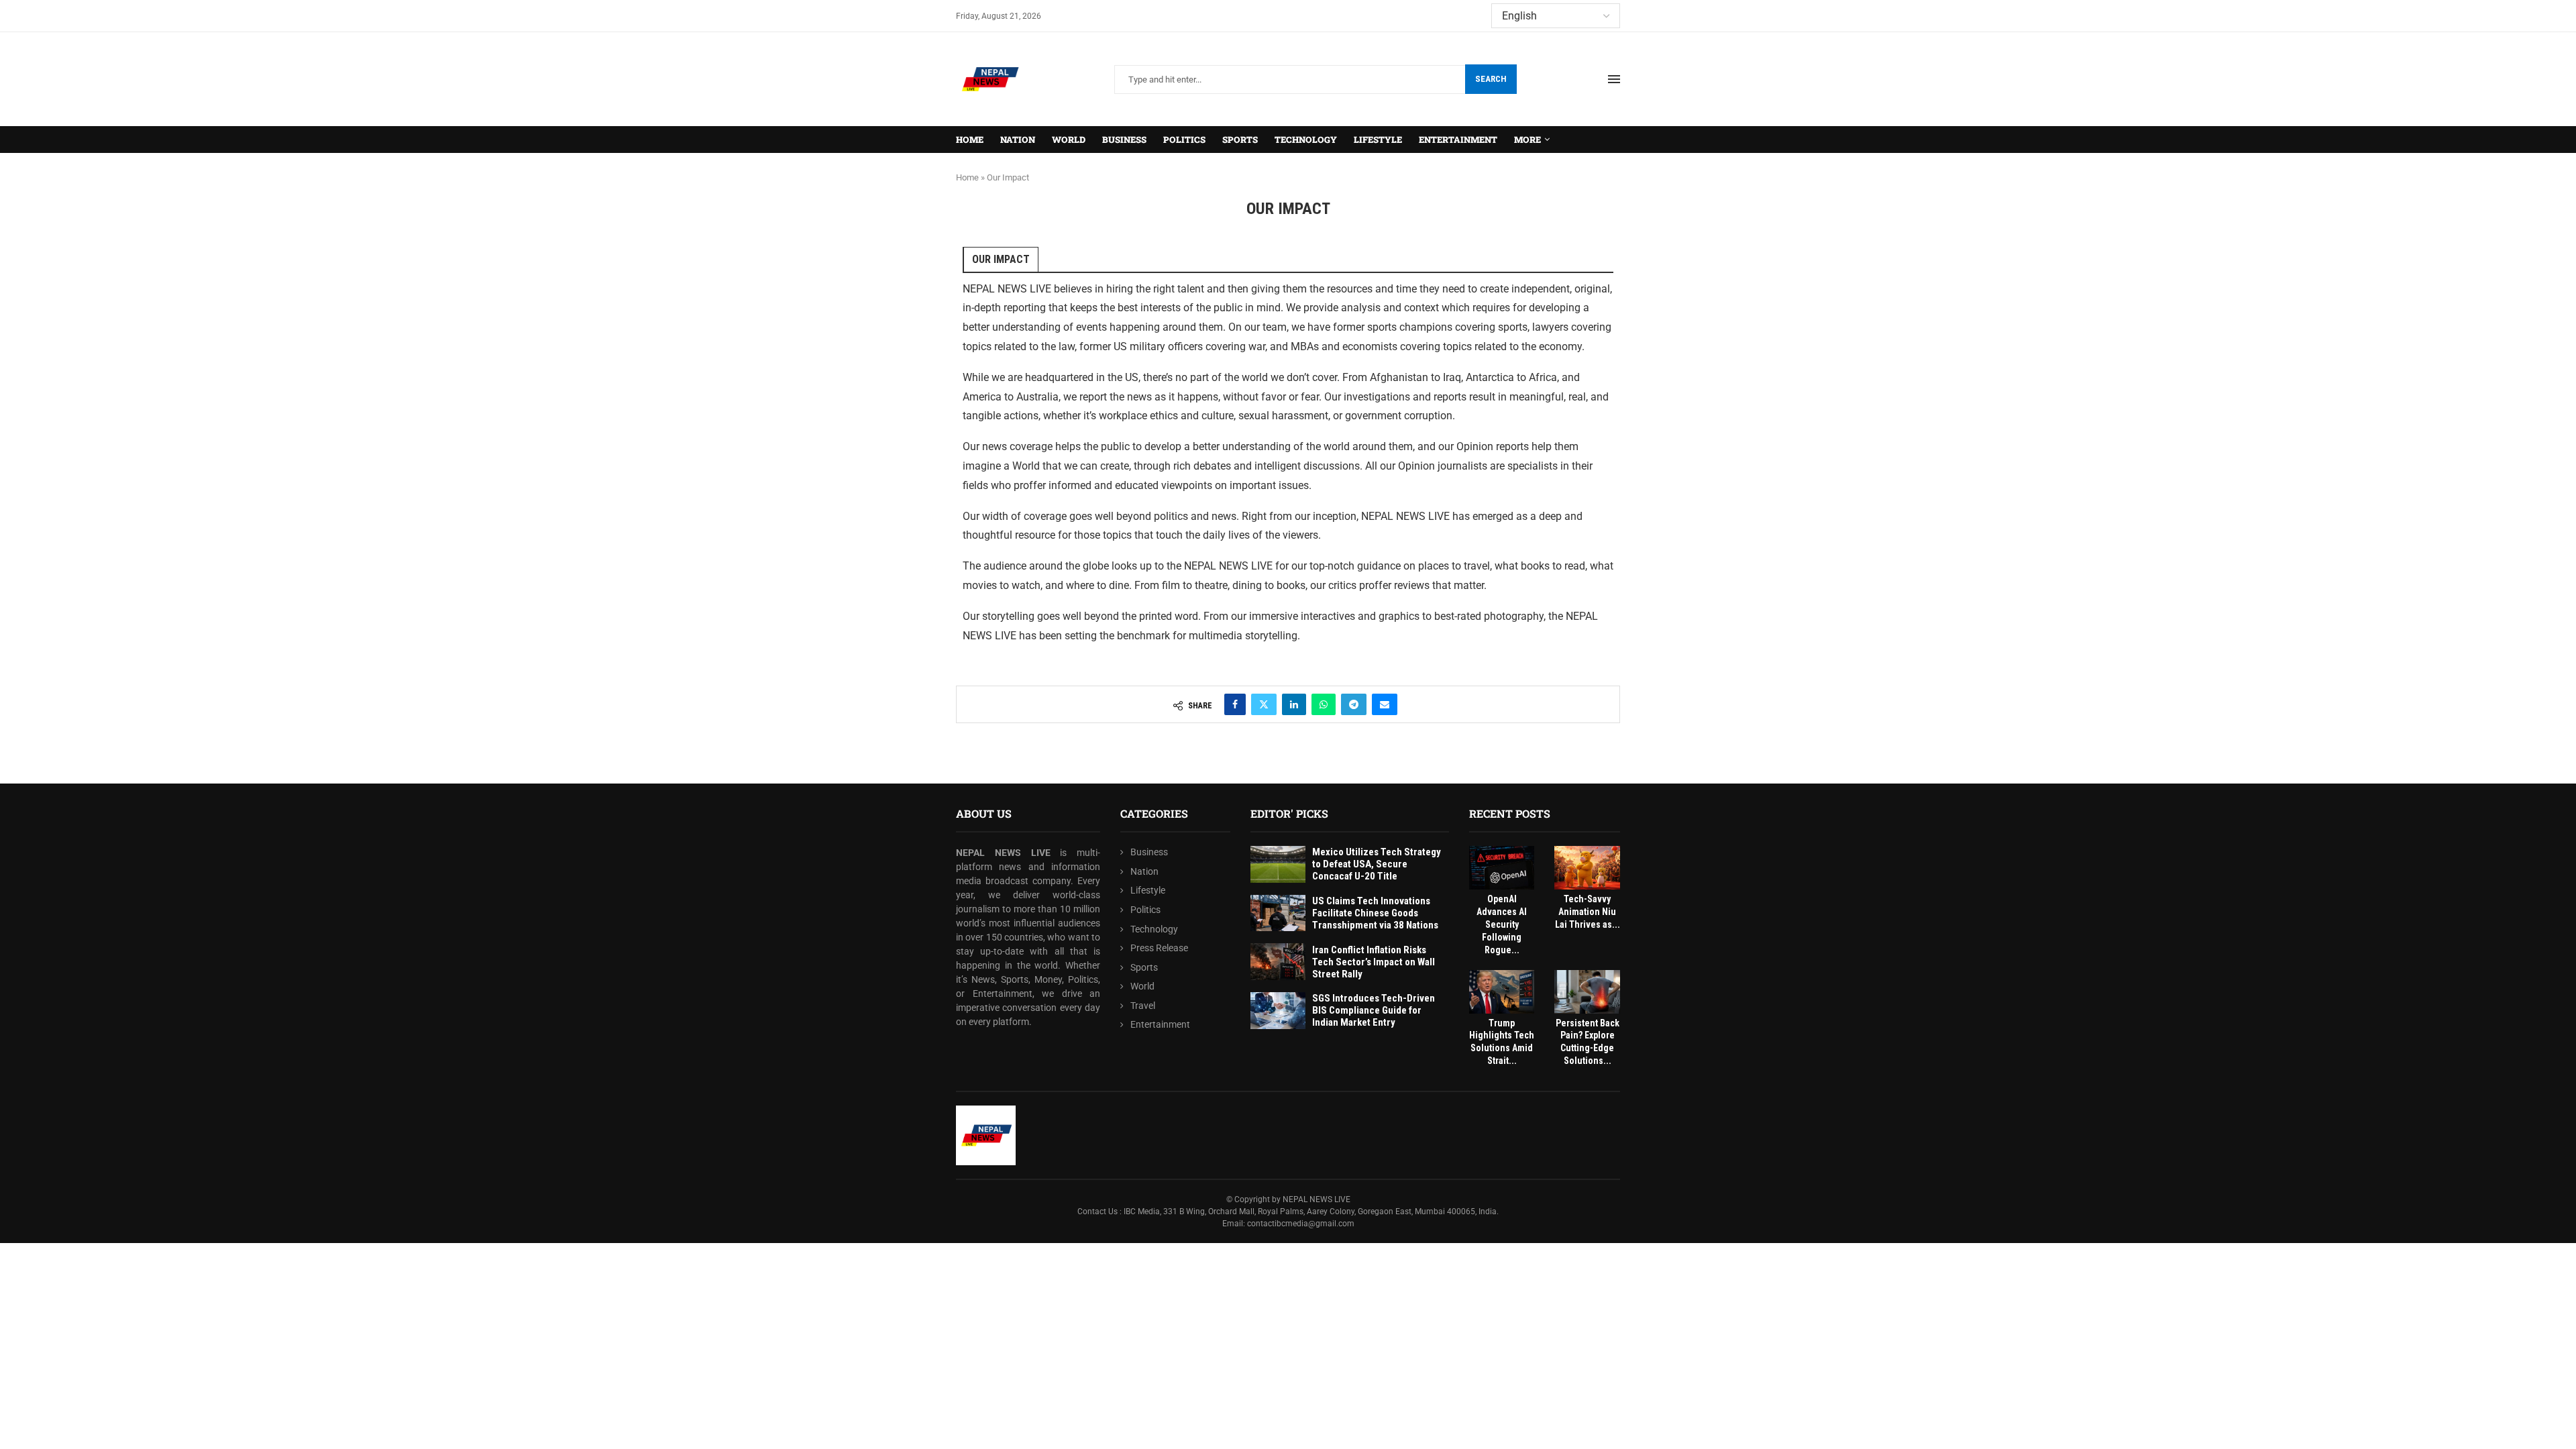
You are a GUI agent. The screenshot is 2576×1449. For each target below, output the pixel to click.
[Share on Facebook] (1235, 704)
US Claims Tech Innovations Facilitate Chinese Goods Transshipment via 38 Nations (1375, 913)
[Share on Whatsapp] (1324, 704)
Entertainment (1458, 140)
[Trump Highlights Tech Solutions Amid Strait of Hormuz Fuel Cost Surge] (1502, 992)
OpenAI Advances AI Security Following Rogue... (1502, 924)
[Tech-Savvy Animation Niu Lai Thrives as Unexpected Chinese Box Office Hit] (1587, 868)
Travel (1143, 1006)
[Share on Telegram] (1354, 704)
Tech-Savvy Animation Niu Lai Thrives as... (1588, 912)
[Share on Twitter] (1264, 704)
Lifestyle (1378, 140)
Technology (1306, 140)
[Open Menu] (1614, 79)
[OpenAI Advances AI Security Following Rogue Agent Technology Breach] (1502, 868)
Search (1491, 79)
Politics (1184, 140)
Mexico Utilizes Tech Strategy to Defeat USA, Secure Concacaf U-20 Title (1377, 864)
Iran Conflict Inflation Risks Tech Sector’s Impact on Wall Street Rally (1374, 962)
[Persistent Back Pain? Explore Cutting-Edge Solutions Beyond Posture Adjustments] (1587, 992)
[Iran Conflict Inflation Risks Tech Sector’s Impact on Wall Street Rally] (1278, 962)
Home (970, 140)
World (1069, 140)
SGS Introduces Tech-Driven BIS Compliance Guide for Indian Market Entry (1374, 1010)
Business (1124, 140)
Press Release (1159, 948)
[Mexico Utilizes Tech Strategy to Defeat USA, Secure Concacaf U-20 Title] (1278, 864)
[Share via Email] (1385, 704)
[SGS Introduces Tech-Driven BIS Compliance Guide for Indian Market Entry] (1278, 1011)
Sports (1240, 140)
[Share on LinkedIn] (1294, 704)
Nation (1018, 140)
